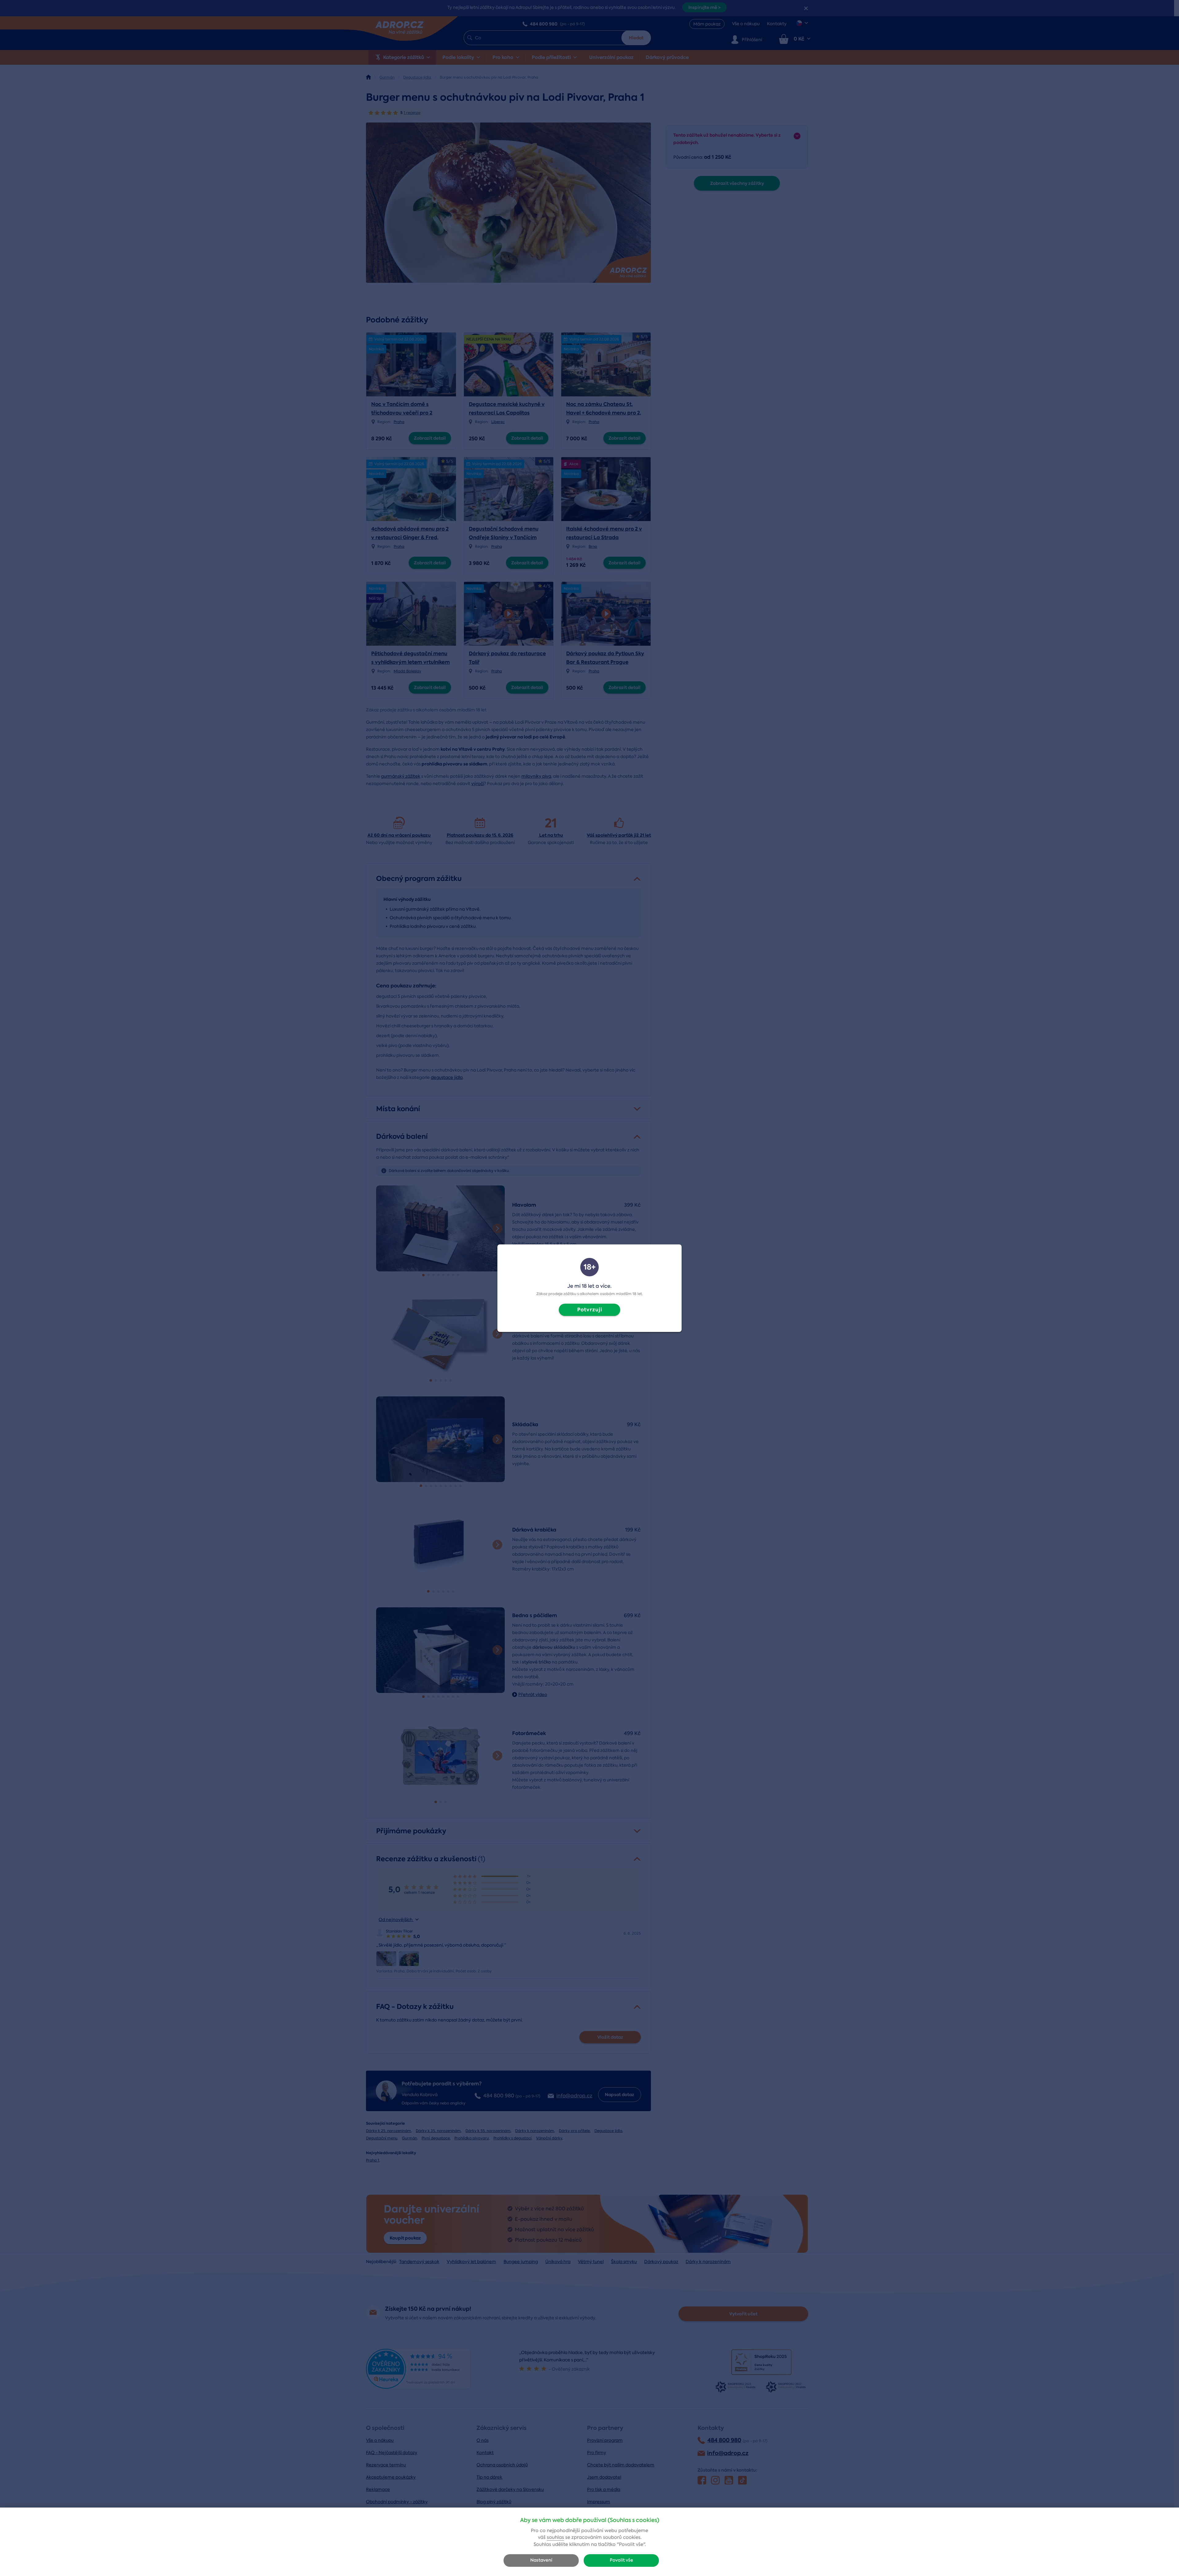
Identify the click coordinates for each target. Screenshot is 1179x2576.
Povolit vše (621, 2560)
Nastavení (541, 2560)
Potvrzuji (590, 1310)
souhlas (555, 2537)
